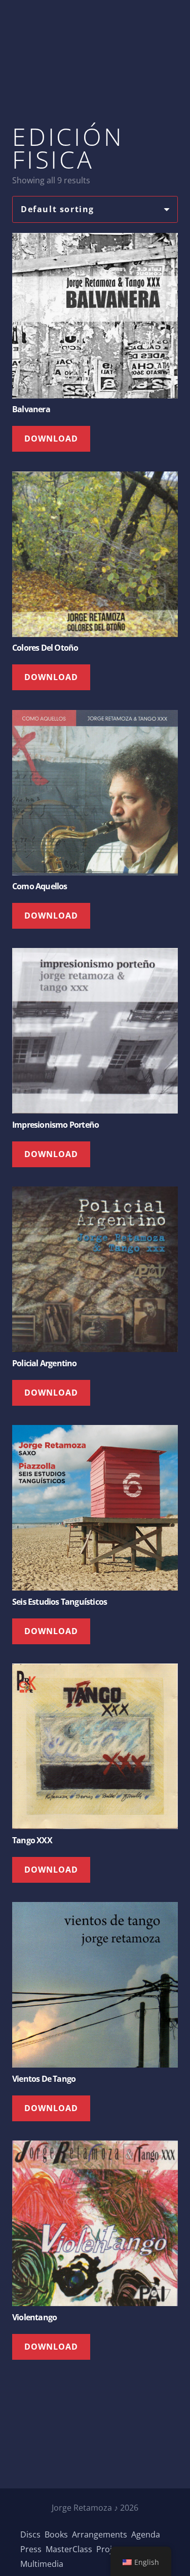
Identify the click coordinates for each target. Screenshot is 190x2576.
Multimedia (42, 2564)
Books (56, 2534)
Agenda (146, 2534)
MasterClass (69, 2549)
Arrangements (100, 2534)
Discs (30, 2534)
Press (31, 2549)
